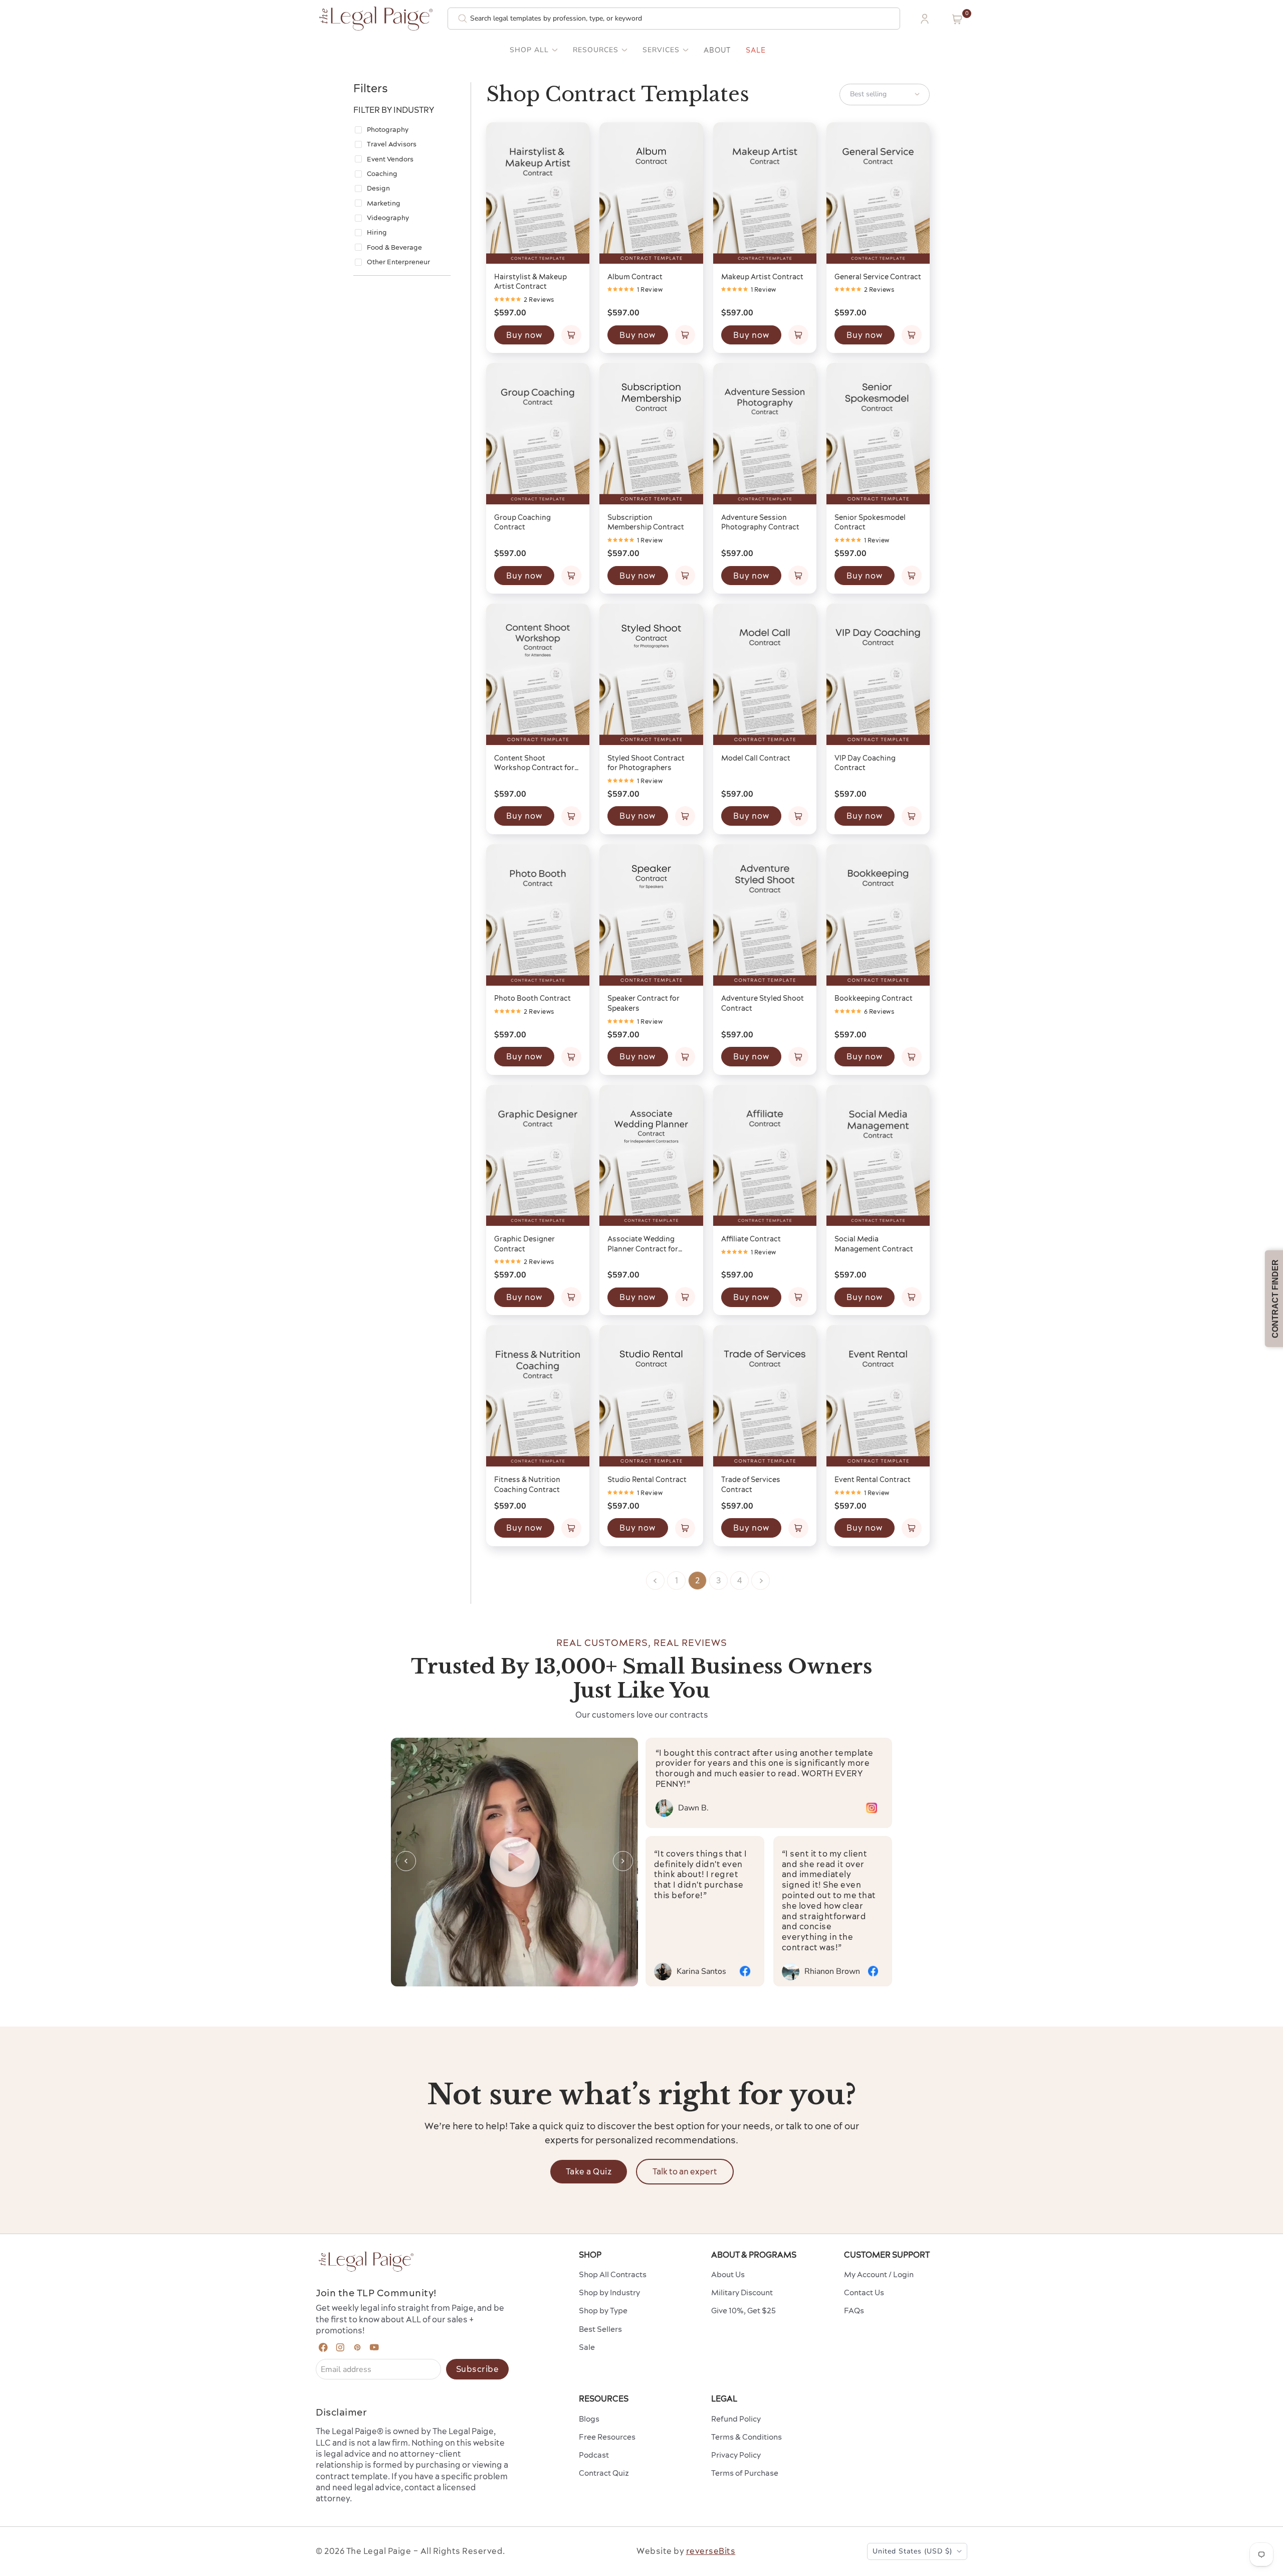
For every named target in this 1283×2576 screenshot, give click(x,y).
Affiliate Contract (751, 1239)
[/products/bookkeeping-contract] (878, 915)
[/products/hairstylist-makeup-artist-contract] (538, 193)
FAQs (854, 2311)
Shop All (529, 50)
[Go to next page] (761, 1581)
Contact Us (864, 2292)
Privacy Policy (736, 2455)
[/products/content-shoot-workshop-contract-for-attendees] (538, 675)
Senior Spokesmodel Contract (870, 522)
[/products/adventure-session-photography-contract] (765, 434)
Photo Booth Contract (532, 998)
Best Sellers (600, 2329)
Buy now (524, 335)
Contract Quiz (604, 2473)
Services (661, 50)
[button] (957, 19)
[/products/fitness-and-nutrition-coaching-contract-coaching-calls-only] (538, 1396)
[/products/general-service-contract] (878, 193)
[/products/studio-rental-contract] (651, 1396)
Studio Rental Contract (647, 1480)
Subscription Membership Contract (646, 522)
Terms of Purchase (745, 2473)
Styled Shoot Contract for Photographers (646, 763)
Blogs (589, 2419)
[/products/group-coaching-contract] (538, 434)
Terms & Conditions (746, 2437)
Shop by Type (603, 2311)
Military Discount (742, 2292)
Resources (596, 50)
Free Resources (607, 2437)
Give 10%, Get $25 (743, 2311)
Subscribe (478, 2369)
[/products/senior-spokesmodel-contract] (878, 434)
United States (912, 2551)
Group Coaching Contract (522, 522)
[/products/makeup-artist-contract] (765, 193)
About (717, 50)
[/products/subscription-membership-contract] (651, 434)
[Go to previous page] (655, 1581)
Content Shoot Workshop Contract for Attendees (534, 763)
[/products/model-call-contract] (765, 675)
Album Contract (635, 277)
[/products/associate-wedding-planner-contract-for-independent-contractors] (651, 1156)
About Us (728, 2274)
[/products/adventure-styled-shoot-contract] (765, 915)
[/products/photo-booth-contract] (538, 915)
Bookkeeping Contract (874, 998)
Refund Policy (736, 2419)
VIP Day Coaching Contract (865, 763)
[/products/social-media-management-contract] (878, 1156)
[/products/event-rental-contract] (878, 1396)
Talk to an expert (685, 2171)
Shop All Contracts (613, 2274)
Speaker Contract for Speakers (644, 1003)
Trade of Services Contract (751, 1485)
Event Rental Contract (873, 1480)
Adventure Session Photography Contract (760, 522)
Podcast (594, 2455)
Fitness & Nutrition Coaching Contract (527, 1485)
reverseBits (711, 2551)
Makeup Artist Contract (762, 277)
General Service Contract (878, 277)
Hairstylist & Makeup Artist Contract (530, 282)
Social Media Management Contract (874, 1244)
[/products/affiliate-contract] (765, 1156)
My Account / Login (879, 2274)
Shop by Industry (609, 2292)
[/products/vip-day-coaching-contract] (878, 675)
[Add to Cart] (571, 335)
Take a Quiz (589, 2171)
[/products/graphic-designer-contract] (538, 1156)
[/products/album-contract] (651, 193)
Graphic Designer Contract (524, 1244)
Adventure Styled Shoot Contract (763, 1003)
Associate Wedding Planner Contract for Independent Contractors (643, 1244)
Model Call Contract (756, 758)
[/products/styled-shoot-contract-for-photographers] (651, 675)
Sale (756, 50)
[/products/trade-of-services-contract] (765, 1396)
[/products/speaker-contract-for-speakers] (651, 915)
